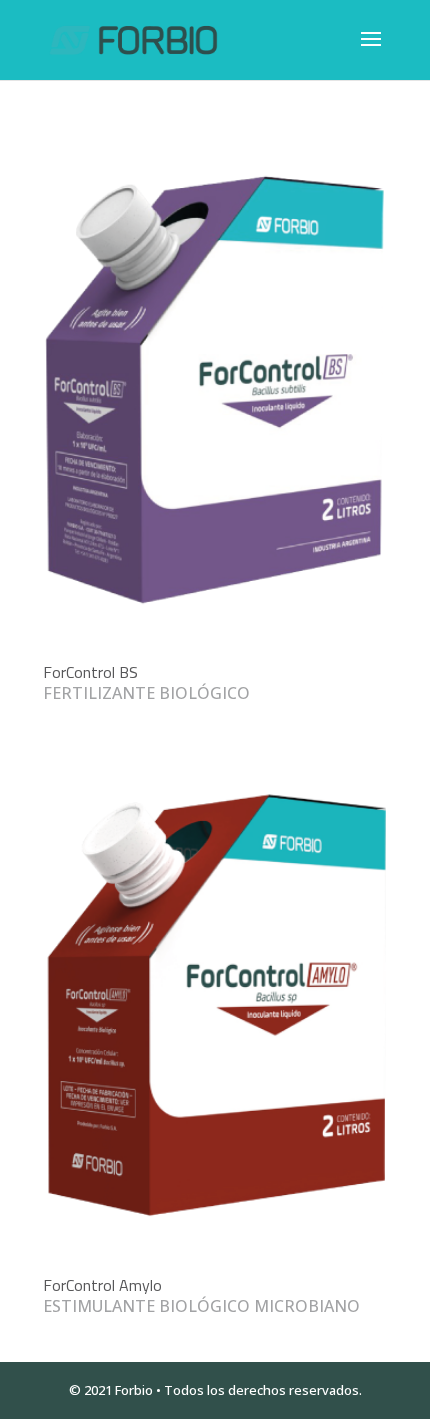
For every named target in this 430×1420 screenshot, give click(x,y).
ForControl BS (90, 672)
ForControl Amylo (102, 1285)
